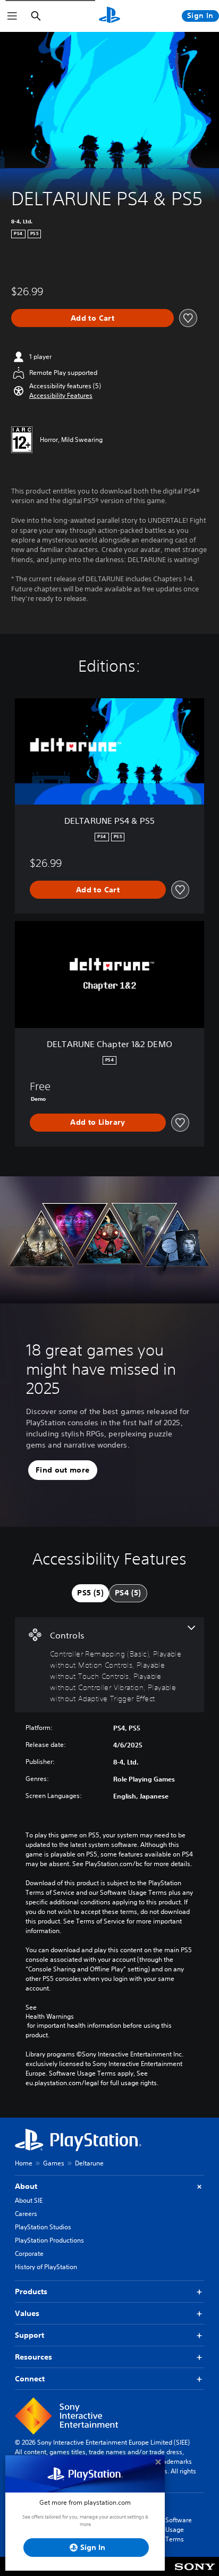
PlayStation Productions (49, 2240)
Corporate (29, 2253)
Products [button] (31, 2291)
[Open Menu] (12, 16)
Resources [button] (33, 2357)
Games (54, 2163)
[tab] (90, 1593)
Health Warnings (50, 2017)
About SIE (29, 2200)
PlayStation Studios (43, 2227)
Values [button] (27, 2313)
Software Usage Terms (179, 2529)
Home (24, 2163)
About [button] (26, 2186)
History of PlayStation (46, 2267)
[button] (61, 396)
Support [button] (30, 2335)
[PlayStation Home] (109, 16)
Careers (26, 2214)
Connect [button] (30, 2379)
